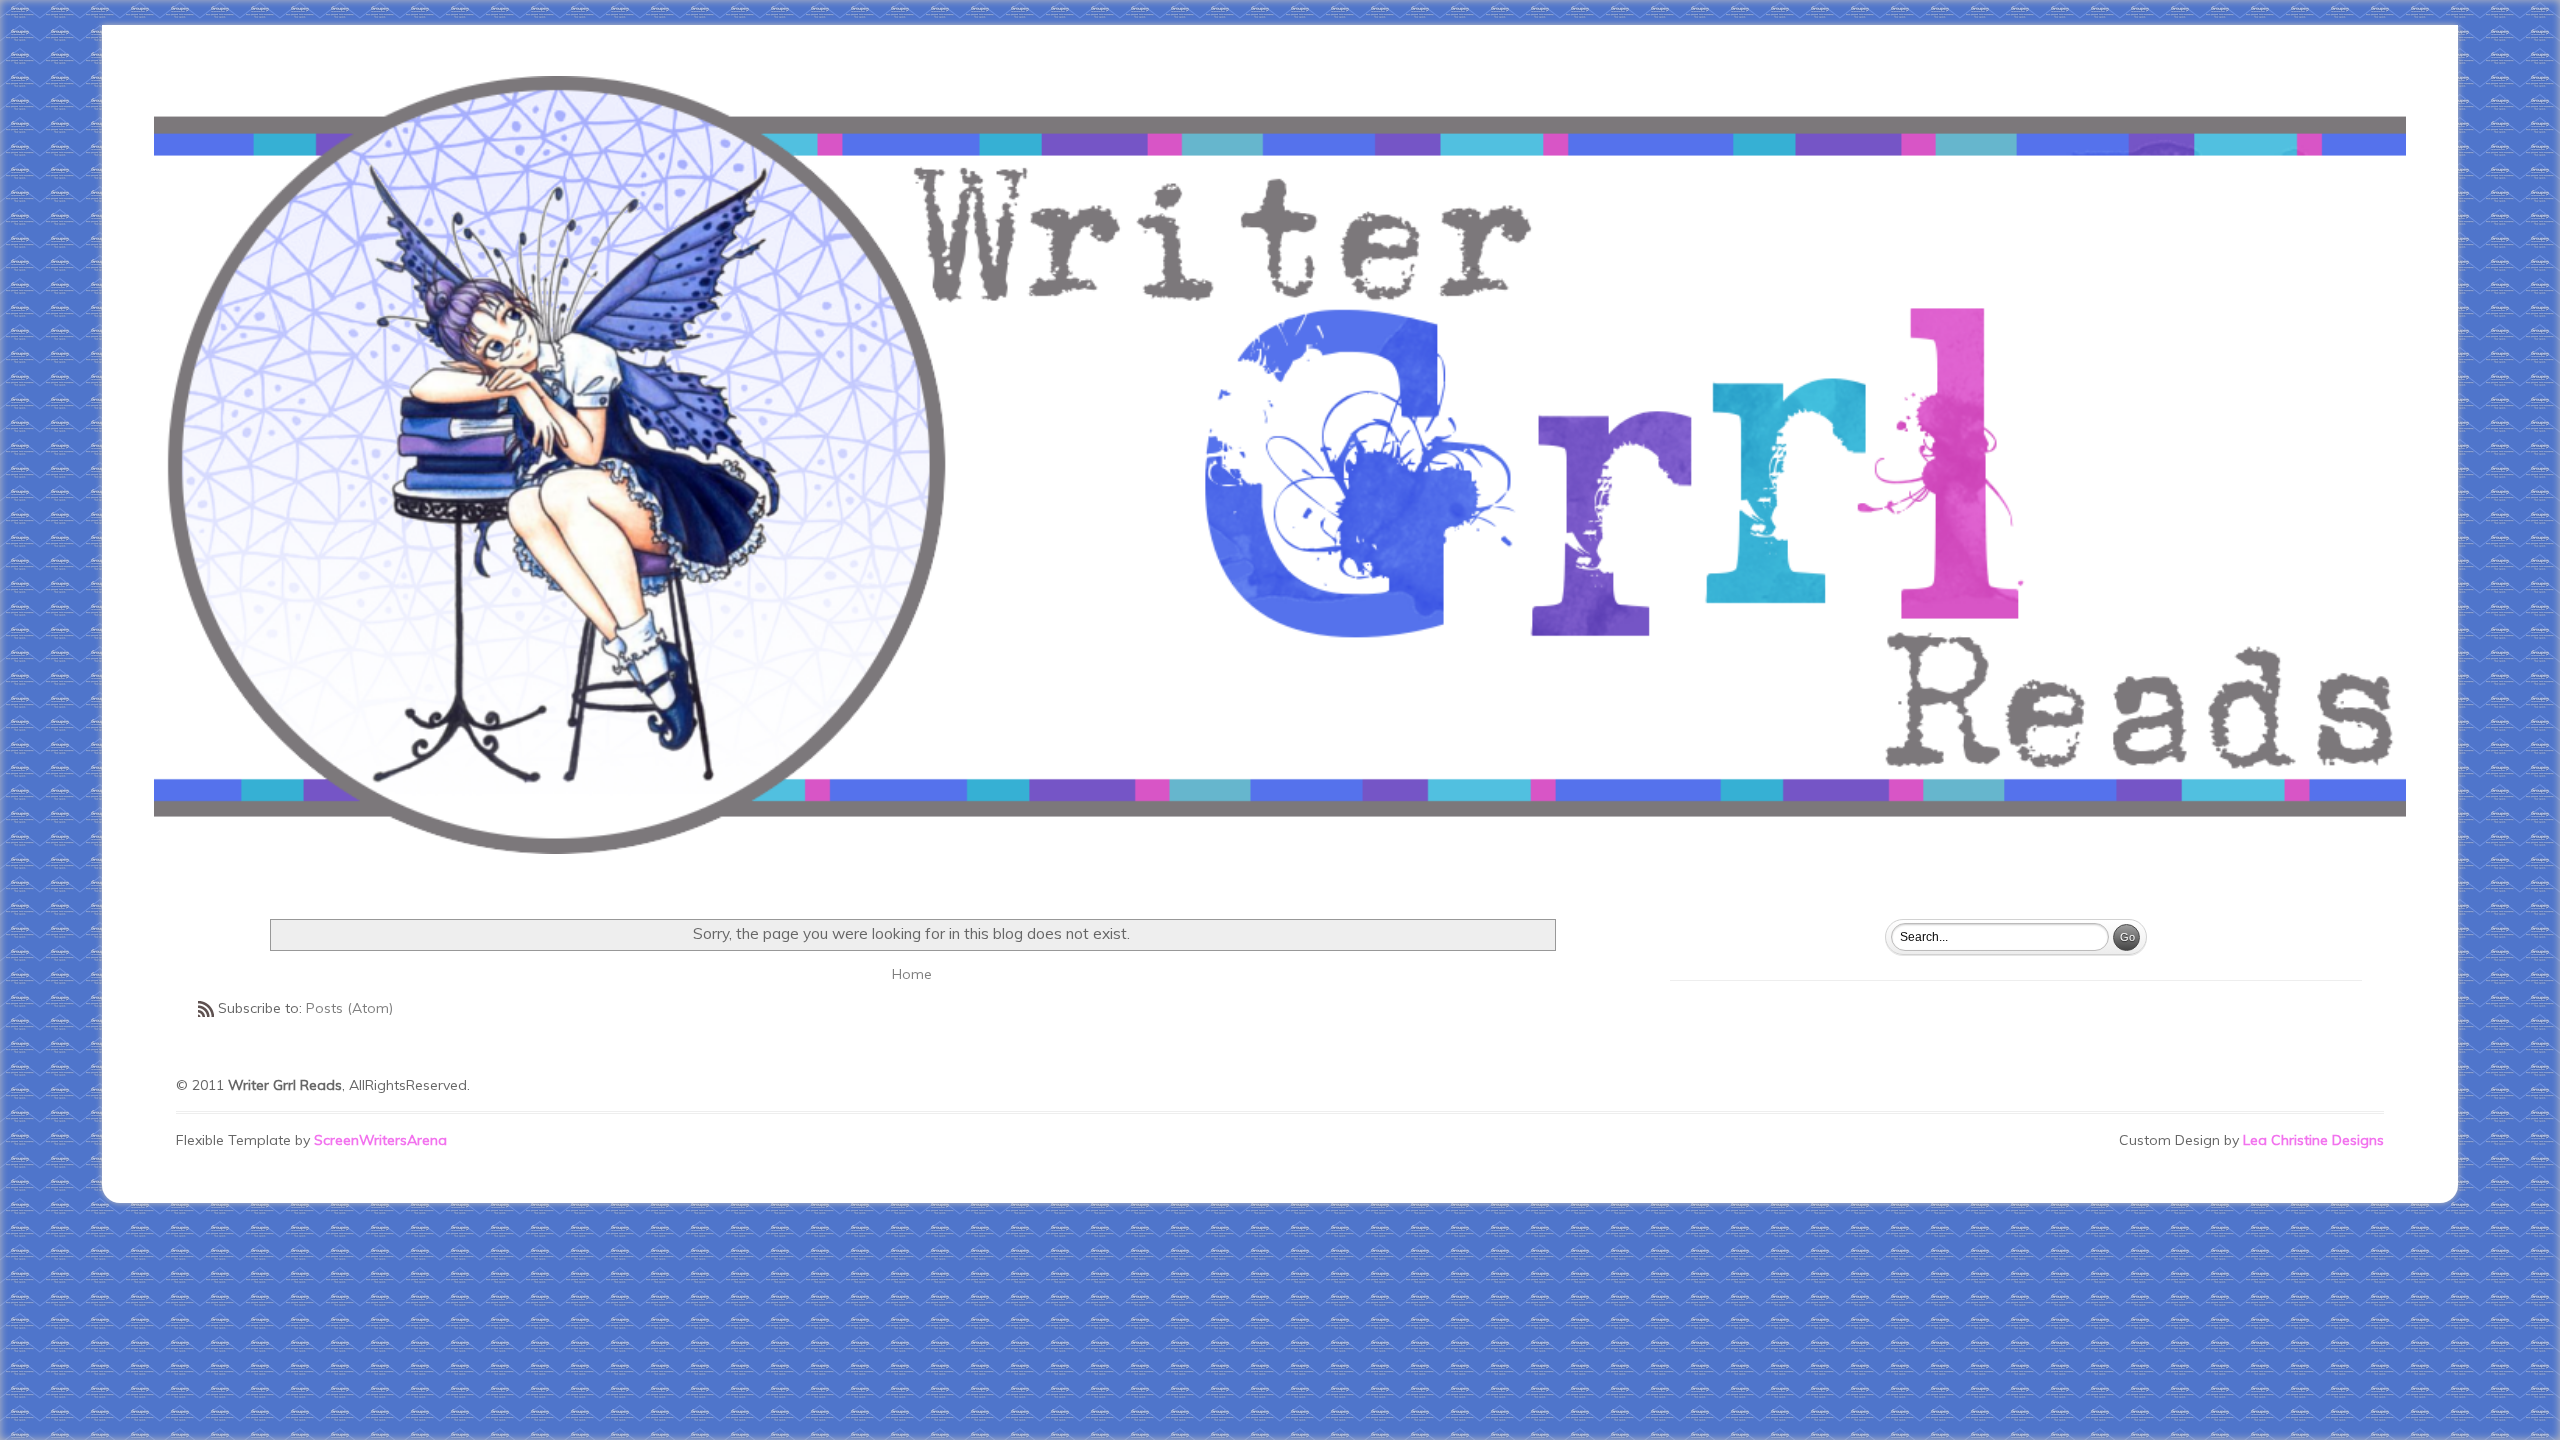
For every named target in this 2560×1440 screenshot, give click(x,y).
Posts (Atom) (349, 1008)
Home (912, 974)
